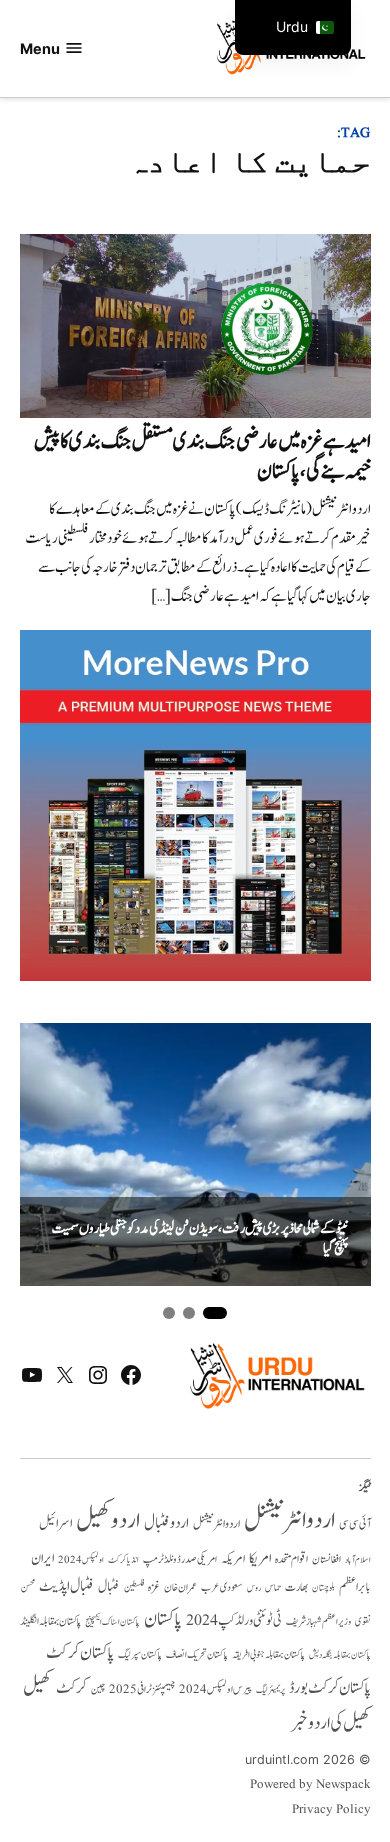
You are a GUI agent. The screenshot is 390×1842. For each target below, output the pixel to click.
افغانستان (326, 1560)
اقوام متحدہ (291, 1559)
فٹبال (109, 1587)
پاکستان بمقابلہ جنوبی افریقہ (268, 1655)
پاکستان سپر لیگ (140, 1655)
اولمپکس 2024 (81, 1560)
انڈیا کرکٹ (123, 1560)
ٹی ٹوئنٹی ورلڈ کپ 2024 (234, 1620)
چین (98, 1690)
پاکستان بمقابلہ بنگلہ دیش (340, 1655)
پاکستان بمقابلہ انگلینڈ (50, 1622)
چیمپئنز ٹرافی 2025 (142, 1690)
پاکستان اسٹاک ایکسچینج (112, 1622)
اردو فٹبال (166, 1523)
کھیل (37, 1687)
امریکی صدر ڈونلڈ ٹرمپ (180, 1559)
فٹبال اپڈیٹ (66, 1586)
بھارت (296, 1587)
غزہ (154, 1587)
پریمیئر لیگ (270, 1690)
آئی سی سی (355, 1524)
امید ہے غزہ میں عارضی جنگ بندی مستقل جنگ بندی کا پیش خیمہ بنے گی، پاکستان (202, 456)
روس (254, 1588)
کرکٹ (71, 1688)
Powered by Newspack (310, 1785)
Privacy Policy (331, 1810)
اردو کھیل (108, 1520)
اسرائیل (55, 1523)
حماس (273, 1587)
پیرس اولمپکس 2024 (215, 1689)
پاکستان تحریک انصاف (197, 1654)
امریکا (260, 1558)
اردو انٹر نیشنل (216, 1524)
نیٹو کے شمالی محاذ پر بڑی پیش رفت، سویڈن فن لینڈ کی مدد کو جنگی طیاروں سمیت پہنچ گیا (200, 1239)
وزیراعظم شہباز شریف (318, 1622)
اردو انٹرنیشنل (289, 1520)
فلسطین (134, 1587)
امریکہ (233, 1559)
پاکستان (163, 1619)
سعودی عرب (222, 1587)
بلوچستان (323, 1588)
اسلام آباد (358, 1560)
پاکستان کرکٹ (80, 1653)
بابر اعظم (355, 1587)
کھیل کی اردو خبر (331, 1723)
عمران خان (180, 1587)
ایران (42, 1558)
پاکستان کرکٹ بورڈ (330, 1688)
